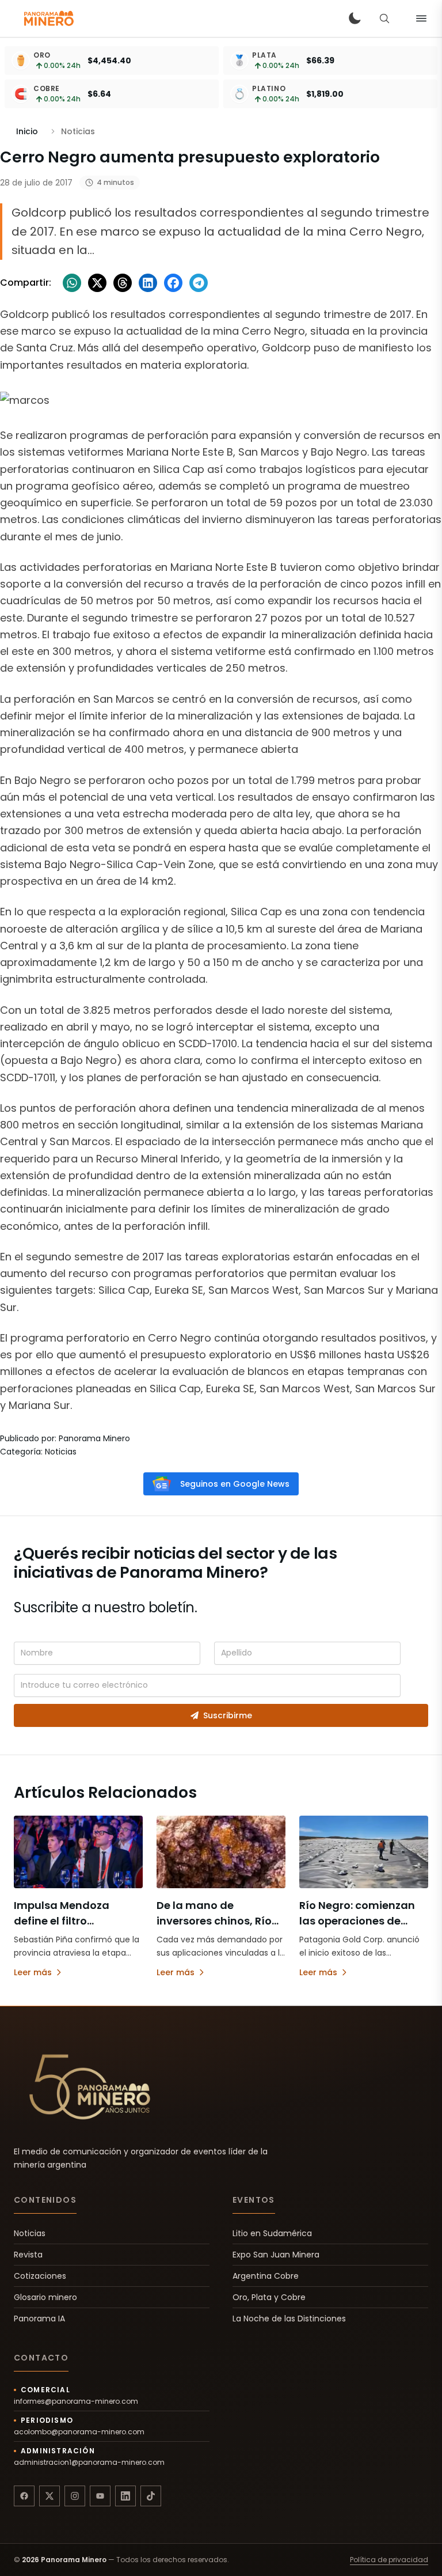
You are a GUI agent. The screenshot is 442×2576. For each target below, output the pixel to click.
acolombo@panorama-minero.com (79, 2432)
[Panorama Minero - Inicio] (48, 18)
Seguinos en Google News (235, 1484)
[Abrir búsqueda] (384, 18)
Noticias (30, 2233)
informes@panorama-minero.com (76, 2401)
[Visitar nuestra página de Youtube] (100, 2496)
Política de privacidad (389, 2560)
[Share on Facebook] (173, 283)
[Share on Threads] (123, 283)
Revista (28, 2255)
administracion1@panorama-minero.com (89, 2463)
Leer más (33, 1972)
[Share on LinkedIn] (148, 283)
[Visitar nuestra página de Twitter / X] (49, 2496)
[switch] (355, 18)
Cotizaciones (40, 2276)
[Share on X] (97, 283)
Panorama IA (39, 2319)
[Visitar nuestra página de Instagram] (75, 2496)
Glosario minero (45, 2297)
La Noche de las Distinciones (289, 2319)
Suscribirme (228, 1715)
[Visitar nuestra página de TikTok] (151, 2496)
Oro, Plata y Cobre (269, 2297)
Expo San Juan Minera (276, 2255)
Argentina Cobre (266, 2276)
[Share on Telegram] (199, 283)
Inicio (27, 131)
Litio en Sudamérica (272, 2233)
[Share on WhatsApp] (72, 283)
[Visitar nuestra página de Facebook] (24, 2496)
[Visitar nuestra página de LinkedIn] (125, 2496)
